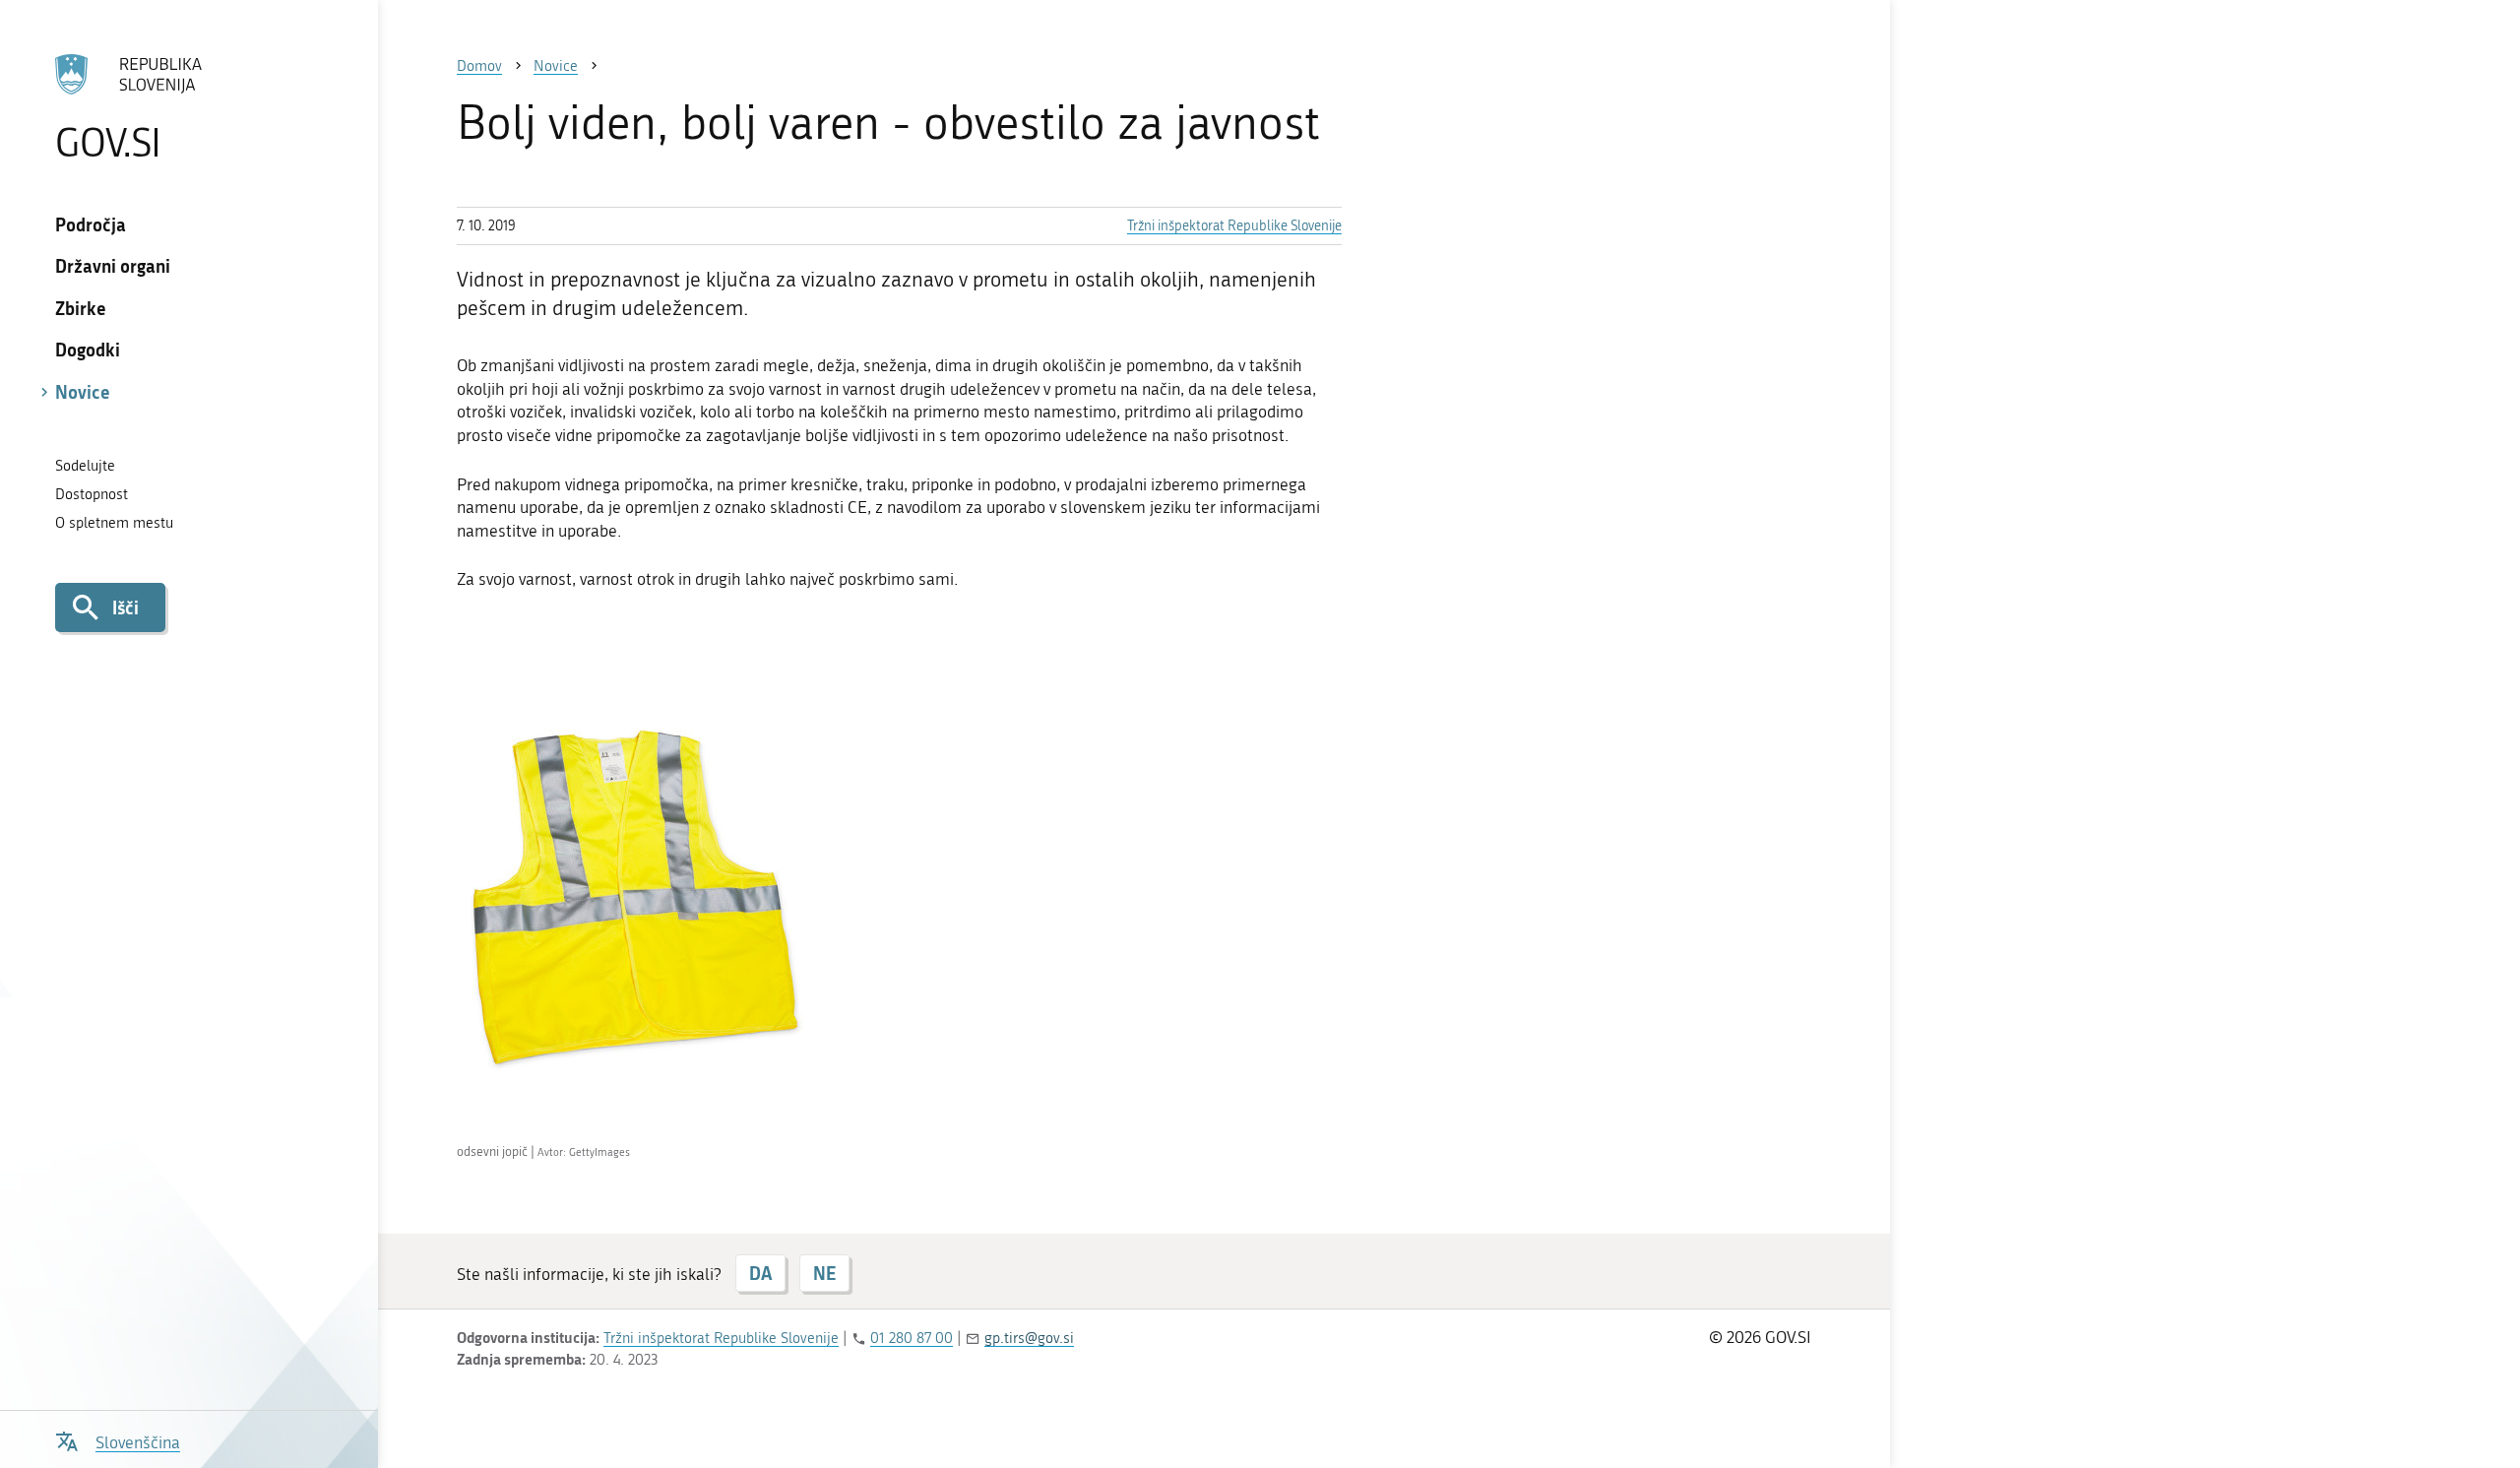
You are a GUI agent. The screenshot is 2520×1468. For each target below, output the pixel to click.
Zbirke (81, 308)
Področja (91, 224)
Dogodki (88, 350)
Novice (83, 392)
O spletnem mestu (114, 523)
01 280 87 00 (912, 1338)
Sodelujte (85, 466)
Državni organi (113, 266)
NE (824, 1273)
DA (760, 1273)
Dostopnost (92, 494)
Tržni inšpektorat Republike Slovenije (1234, 226)
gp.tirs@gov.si (1029, 1338)
